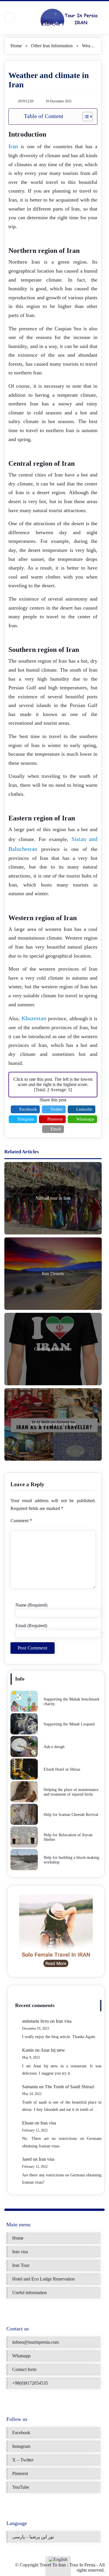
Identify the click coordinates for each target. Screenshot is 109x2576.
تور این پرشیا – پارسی (33, 2537)
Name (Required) (31, 1605)
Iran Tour (21, 2265)
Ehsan (28, 2123)
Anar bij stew (53, 2050)
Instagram (21, 2446)
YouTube (21, 2487)
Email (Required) (31, 1626)
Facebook (21, 2433)
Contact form (24, 2369)
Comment (21, 1521)
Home (16, 46)
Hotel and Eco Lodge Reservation (43, 2279)
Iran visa (64, 2021)
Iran (13, 146)
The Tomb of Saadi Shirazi (69, 2087)
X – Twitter (23, 2460)
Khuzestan (34, 1018)
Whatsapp (21, 2356)
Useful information (30, 2293)
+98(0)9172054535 (30, 2383)
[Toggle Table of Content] (85, 117)
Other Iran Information (52, 46)
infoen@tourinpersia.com (35, 2342)
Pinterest (20, 2473)
